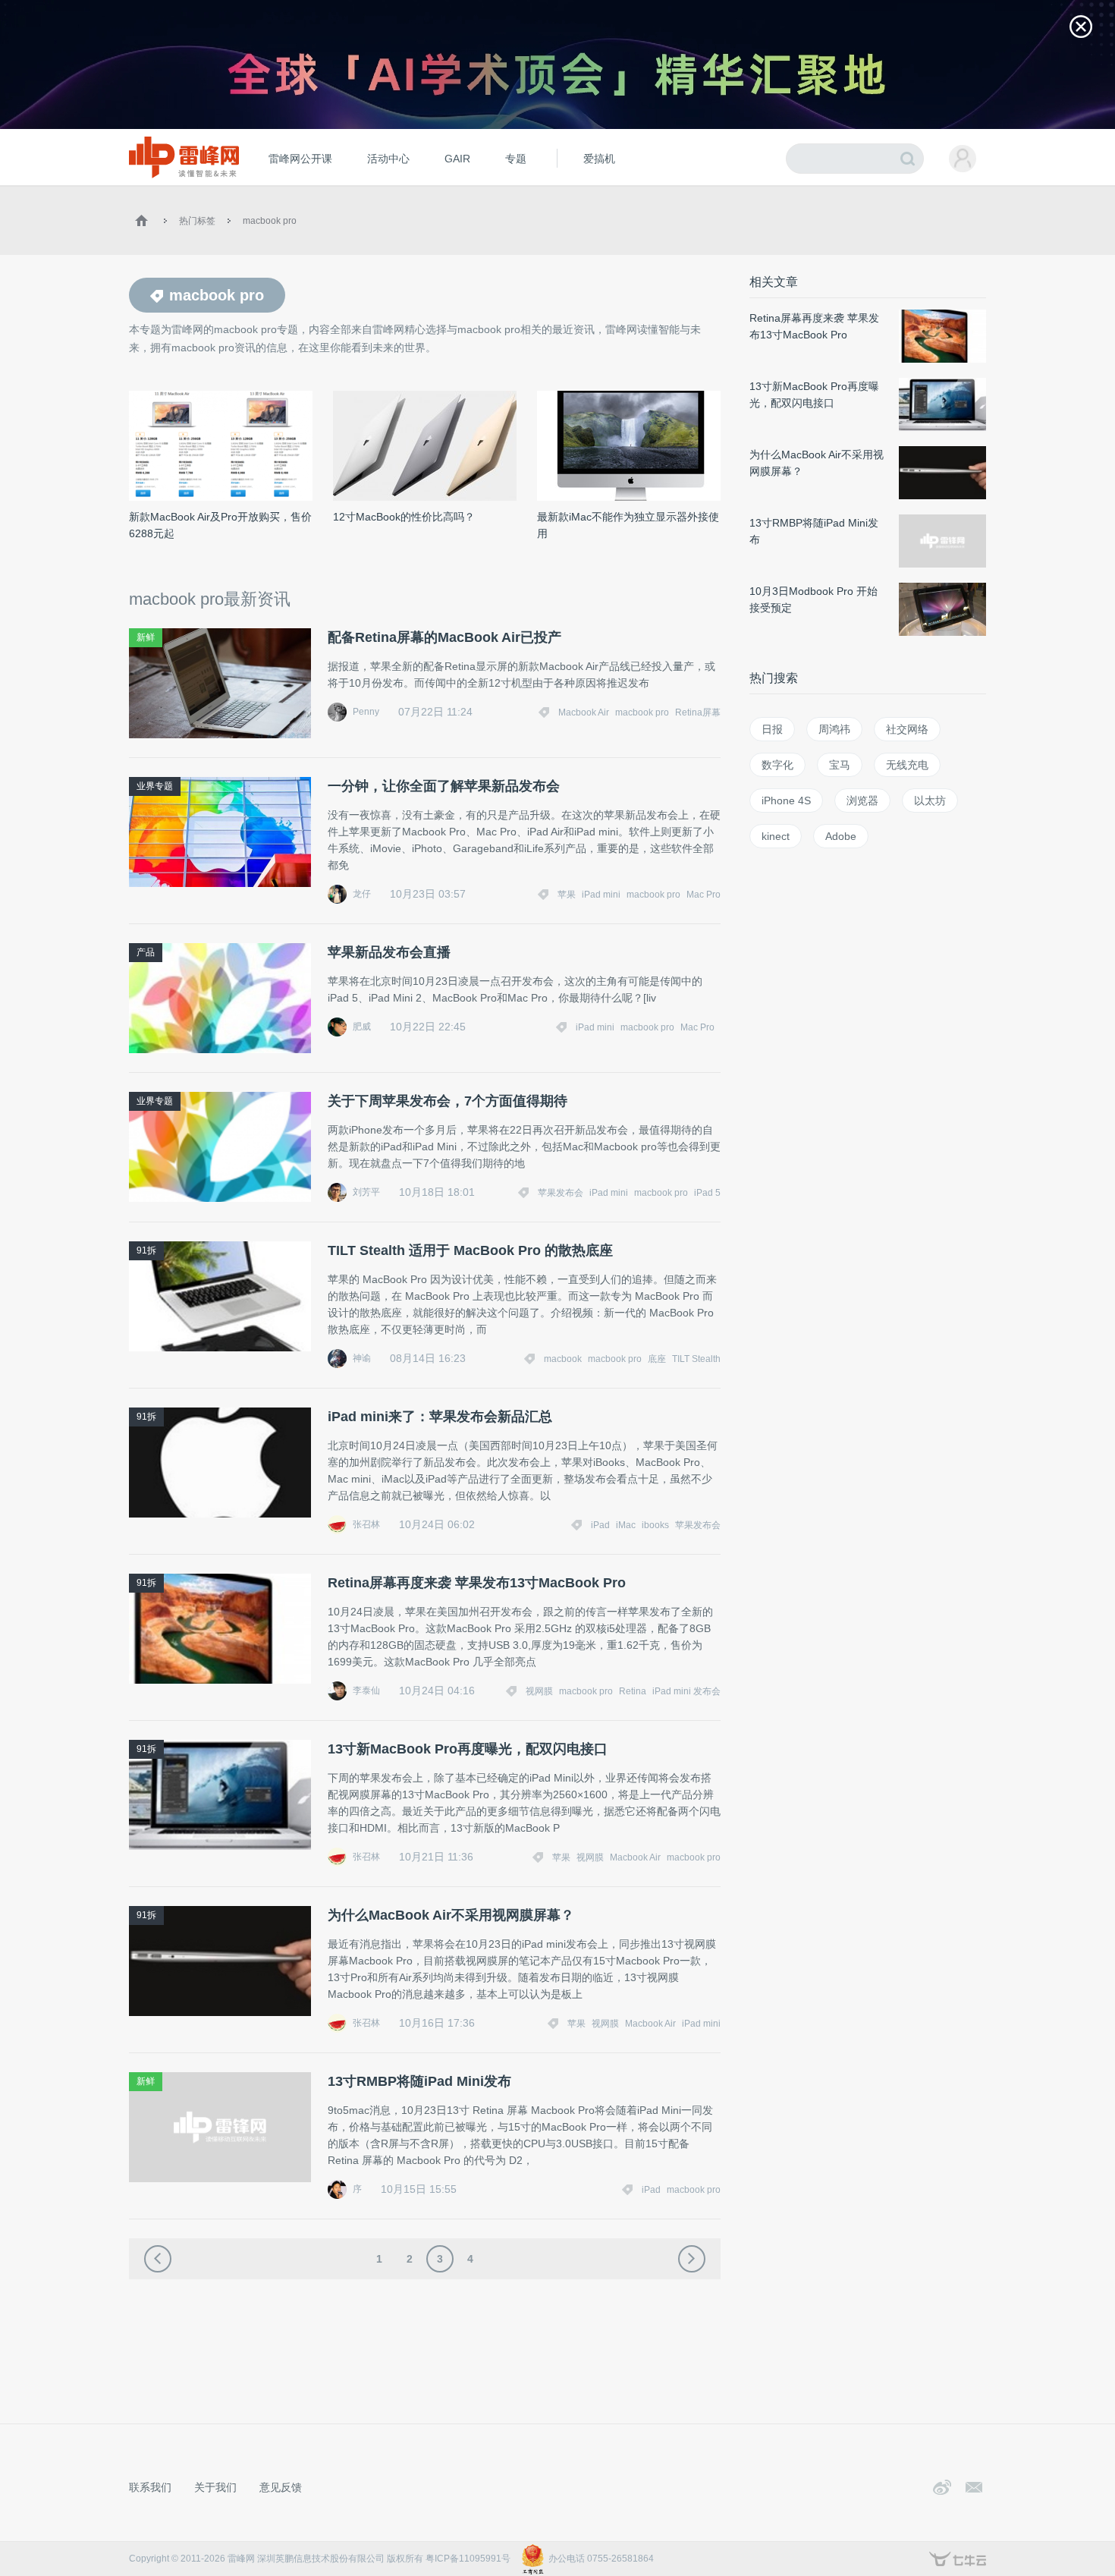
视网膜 (539, 1691)
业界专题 (155, 786)
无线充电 (907, 765)
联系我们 (150, 2487)
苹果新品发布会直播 (389, 952)
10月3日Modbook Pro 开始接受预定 (813, 599)
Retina (633, 1691)
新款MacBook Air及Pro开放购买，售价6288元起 (220, 525)
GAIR (457, 159)
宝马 (840, 765)
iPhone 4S (786, 800)
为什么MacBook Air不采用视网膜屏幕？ (451, 1915)
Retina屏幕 (698, 712)
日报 (772, 729)
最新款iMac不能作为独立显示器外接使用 (628, 525)
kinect (776, 836)
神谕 (362, 1358)
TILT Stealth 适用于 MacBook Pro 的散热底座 (470, 1250)
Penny (366, 712)
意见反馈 (281, 2487)
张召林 (366, 1524)
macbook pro (270, 221)
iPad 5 (707, 1193)
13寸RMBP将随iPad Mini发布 (419, 2081)
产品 (146, 952)
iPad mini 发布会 (686, 1691)
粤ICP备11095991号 (468, 2559)
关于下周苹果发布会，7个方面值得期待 (448, 1101)
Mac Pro (704, 895)
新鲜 (146, 637)
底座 (657, 1359)
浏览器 (862, 800)
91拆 (146, 1250)
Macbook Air (584, 712)
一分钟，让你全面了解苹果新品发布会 (444, 786)
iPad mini (601, 895)
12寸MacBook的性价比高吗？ (404, 517)
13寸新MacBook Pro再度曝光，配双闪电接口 (468, 1749)
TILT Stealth (696, 1359)
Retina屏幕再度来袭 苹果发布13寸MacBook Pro (477, 1583)
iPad (600, 1525)
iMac (626, 1525)
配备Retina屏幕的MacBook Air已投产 (444, 637)
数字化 (777, 765)
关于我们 (215, 2487)
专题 (516, 159)
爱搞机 (599, 159)
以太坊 (930, 800)
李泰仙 (366, 1691)
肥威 (362, 1027)
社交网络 (907, 729)
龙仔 (362, 894)
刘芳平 (366, 1192)
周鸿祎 (834, 729)
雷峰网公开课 (300, 159)
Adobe (841, 836)
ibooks (655, 1525)
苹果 (567, 895)
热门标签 (197, 221)
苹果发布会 (561, 1193)
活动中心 (388, 159)
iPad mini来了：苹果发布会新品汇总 (440, 1417)
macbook (563, 1359)
